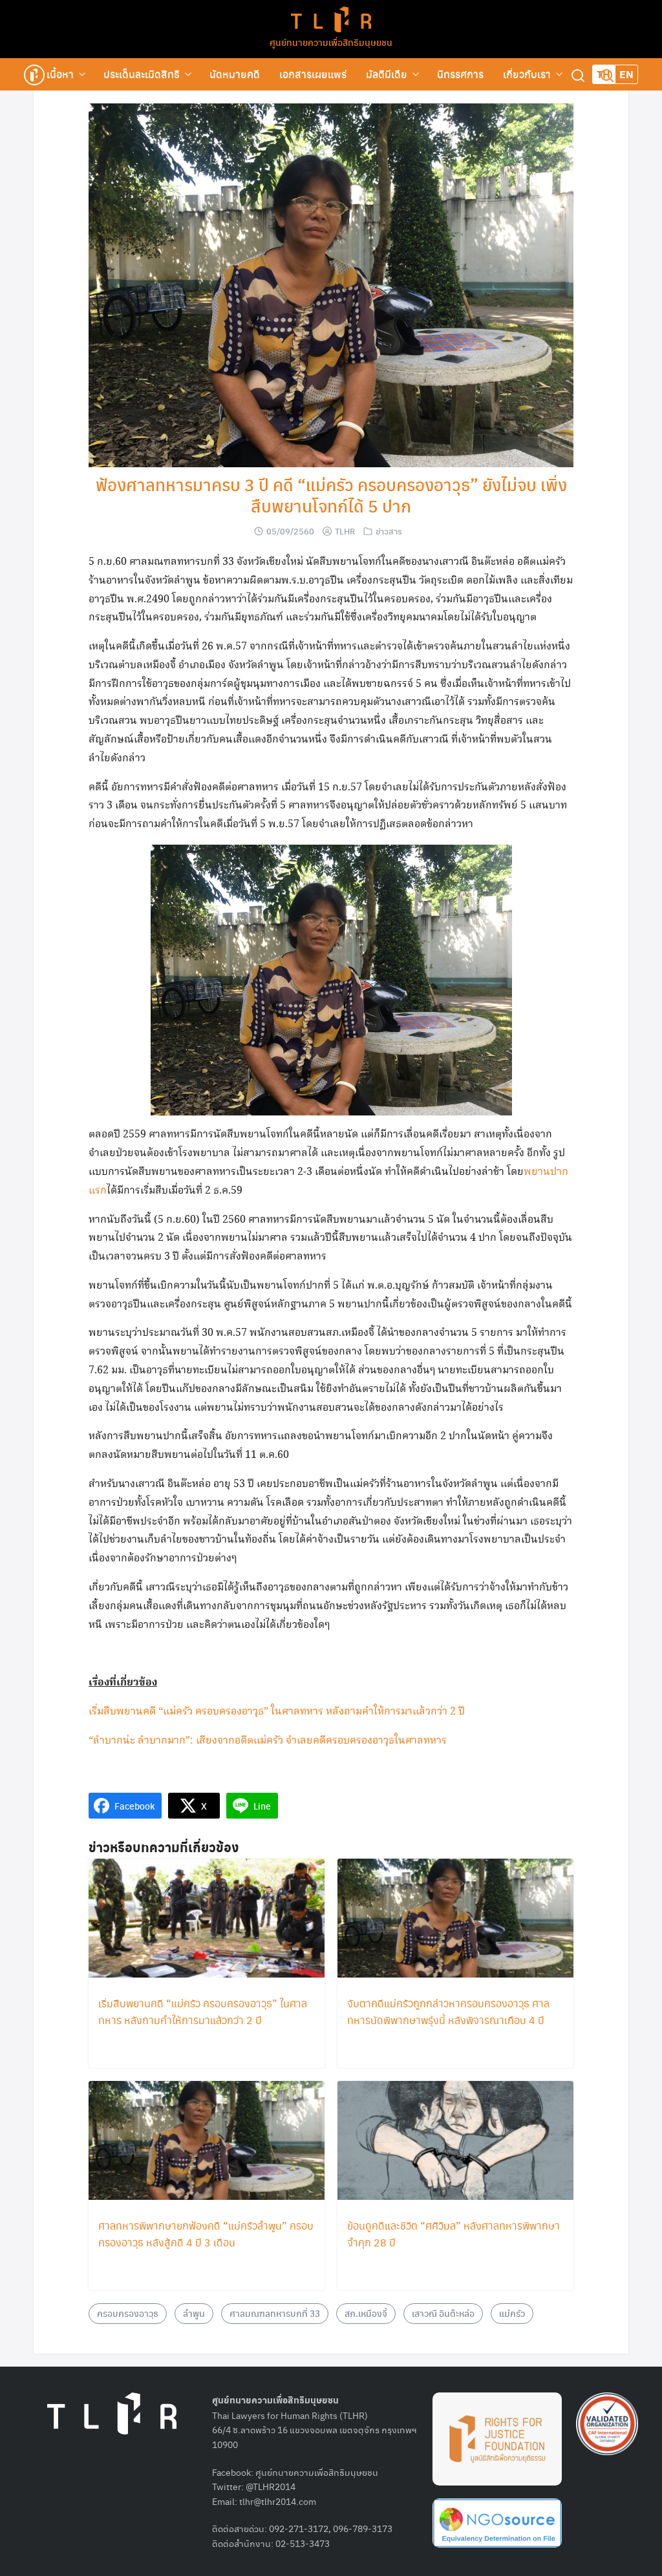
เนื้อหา (60, 74)
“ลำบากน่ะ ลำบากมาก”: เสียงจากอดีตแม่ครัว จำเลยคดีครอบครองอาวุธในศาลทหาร (268, 1741)
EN (626, 74)
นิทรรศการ (460, 74)
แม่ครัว (512, 2313)
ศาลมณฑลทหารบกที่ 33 (275, 2313)
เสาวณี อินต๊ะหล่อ (443, 2313)
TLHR (345, 531)
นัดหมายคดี (235, 74)
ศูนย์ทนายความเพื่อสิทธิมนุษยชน (331, 42)
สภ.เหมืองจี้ (366, 2313)
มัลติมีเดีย (387, 74)
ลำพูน (194, 2313)
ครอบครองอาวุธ (128, 2313)
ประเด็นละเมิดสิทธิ (142, 74)
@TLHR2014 (271, 2486)
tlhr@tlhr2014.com (278, 2501)
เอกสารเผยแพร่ (313, 74)
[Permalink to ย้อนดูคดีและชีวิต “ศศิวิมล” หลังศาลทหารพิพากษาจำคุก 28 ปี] (455, 2141)
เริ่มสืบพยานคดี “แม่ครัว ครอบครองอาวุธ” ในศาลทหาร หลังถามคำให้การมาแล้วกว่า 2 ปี (277, 1712)
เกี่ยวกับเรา (527, 74)
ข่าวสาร (389, 531)
